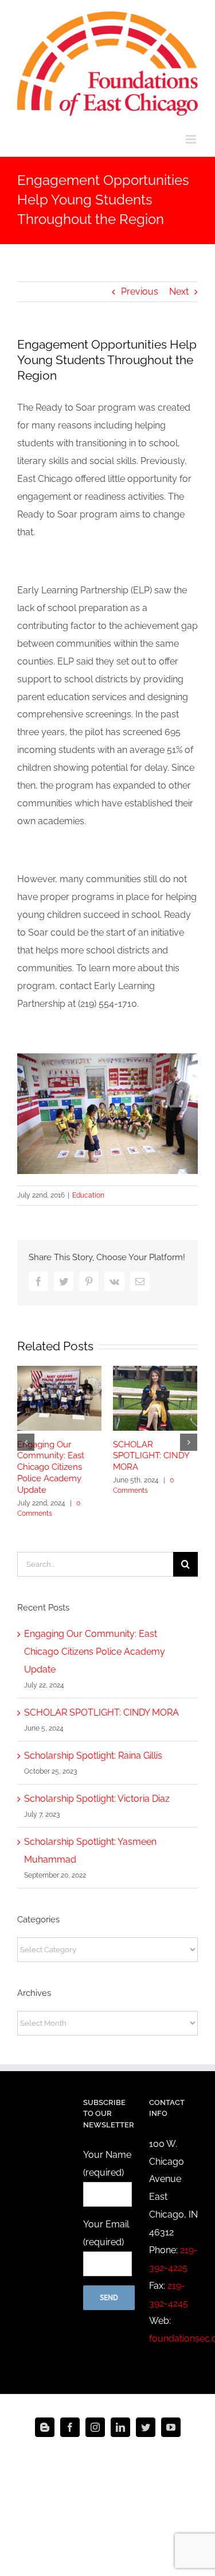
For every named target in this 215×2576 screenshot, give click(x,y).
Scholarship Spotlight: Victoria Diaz (97, 1799)
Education (88, 1195)
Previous (140, 291)
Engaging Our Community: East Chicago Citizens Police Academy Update (51, 1467)
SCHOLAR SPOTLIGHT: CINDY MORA (151, 1456)
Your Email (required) (106, 2233)
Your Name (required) (107, 2164)
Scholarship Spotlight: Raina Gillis (93, 1756)
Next (179, 291)
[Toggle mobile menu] (192, 139)
